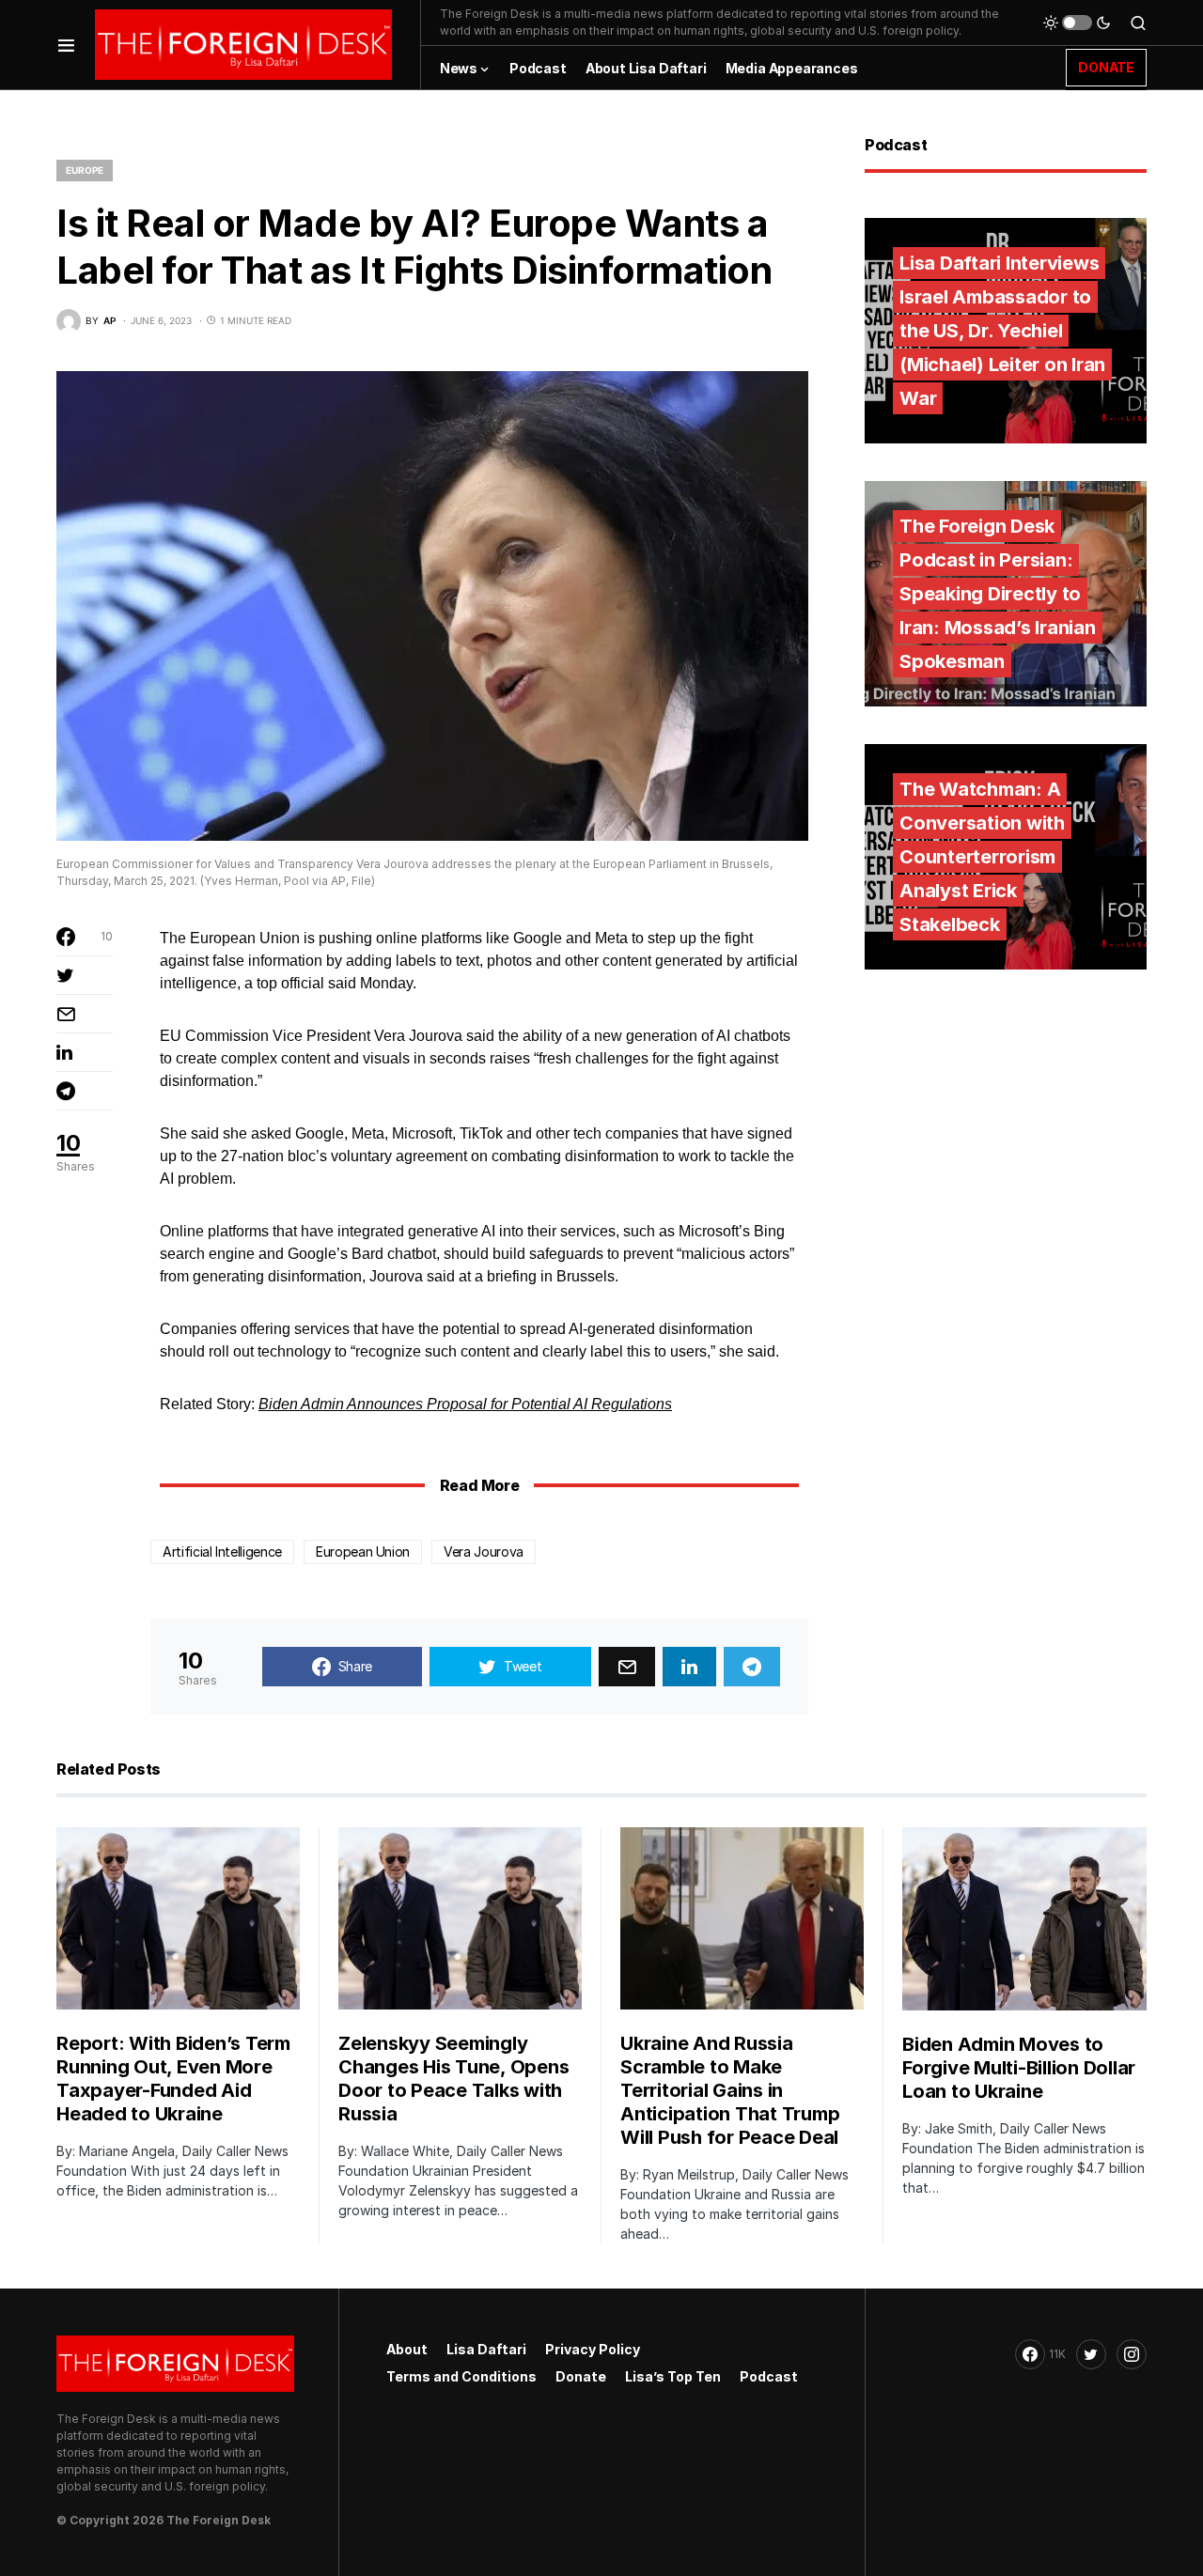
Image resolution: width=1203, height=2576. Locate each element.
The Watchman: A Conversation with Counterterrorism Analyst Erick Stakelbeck (982, 857)
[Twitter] (1091, 2354)
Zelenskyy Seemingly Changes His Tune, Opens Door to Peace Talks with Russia (453, 2079)
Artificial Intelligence (222, 1552)
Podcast (769, 2376)
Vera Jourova (484, 1552)
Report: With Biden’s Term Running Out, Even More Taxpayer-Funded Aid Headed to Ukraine (173, 2079)
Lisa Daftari (486, 2349)
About (407, 2349)
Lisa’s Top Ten (673, 2376)
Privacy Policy (593, 2349)
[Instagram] (1132, 2354)
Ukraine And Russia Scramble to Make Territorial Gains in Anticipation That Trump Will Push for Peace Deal (730, 2090)
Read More (479, 1485)
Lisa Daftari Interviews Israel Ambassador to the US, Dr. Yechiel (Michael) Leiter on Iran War (1002, 331)
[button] (66, 45)
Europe (85, 170)
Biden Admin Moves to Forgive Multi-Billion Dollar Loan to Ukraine (1019, 2068)
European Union (363, 1552)
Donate (581, 2376)
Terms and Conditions (461, 2376)
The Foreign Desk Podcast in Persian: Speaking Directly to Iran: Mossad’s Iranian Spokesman (998, 594)
